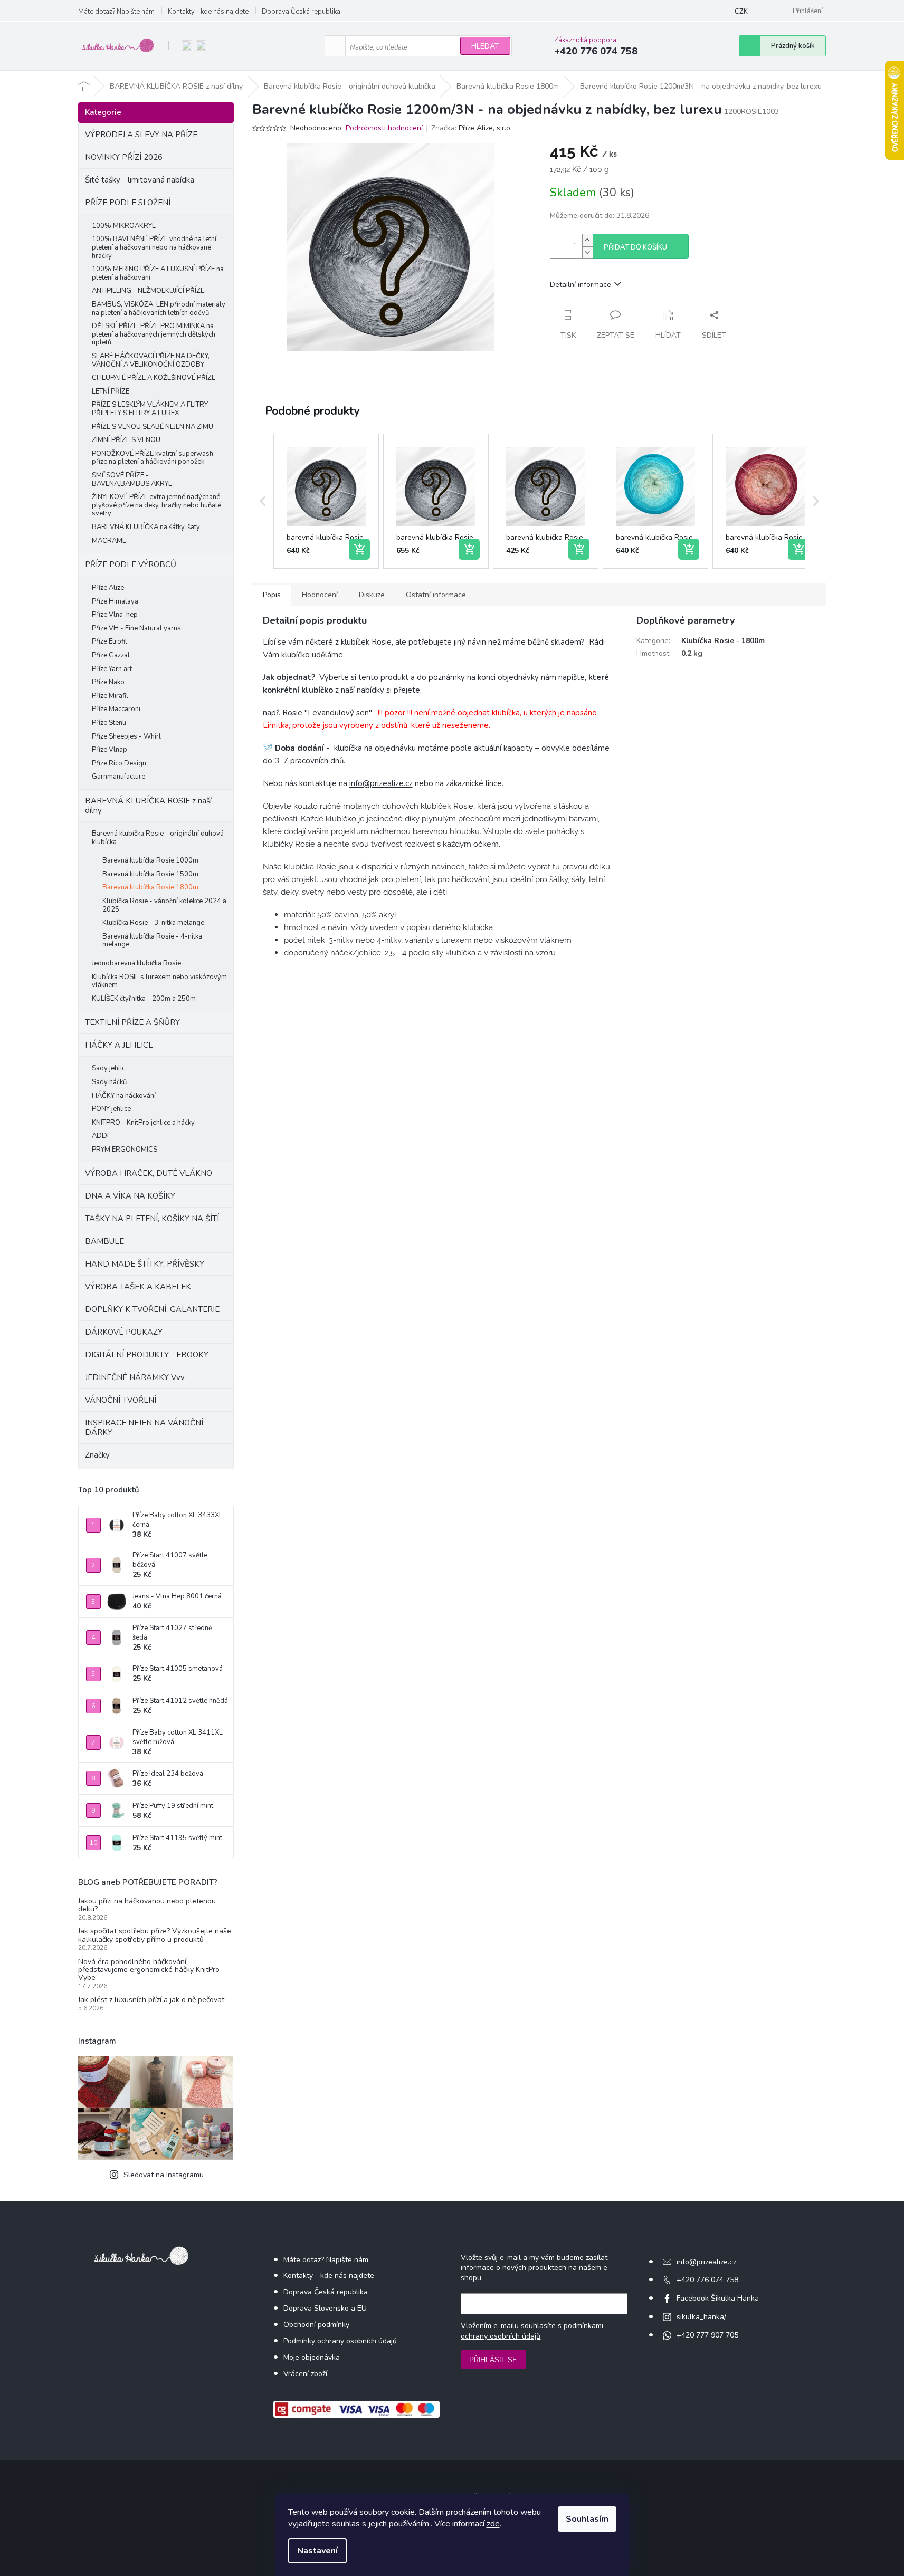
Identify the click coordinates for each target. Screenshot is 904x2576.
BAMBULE (104, 1241)
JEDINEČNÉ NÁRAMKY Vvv (135, 1377)
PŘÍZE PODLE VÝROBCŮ (131, 564)
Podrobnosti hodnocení (384, 128)
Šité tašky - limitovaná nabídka (140, 180)
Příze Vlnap (110, 750)
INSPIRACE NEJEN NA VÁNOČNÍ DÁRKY (144, 1428)
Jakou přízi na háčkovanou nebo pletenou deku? (147, 1905)
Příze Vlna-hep (115, 615)
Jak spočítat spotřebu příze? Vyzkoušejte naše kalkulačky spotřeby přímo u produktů (155, 1935)
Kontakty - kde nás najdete (208, 12)
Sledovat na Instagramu (164, 2175)
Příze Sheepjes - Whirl (126, 736)
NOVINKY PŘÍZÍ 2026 (124, 157)
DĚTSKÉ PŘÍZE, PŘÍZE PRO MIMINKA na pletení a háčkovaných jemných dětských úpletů (154, 334)
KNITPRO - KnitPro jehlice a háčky (143, 1123)
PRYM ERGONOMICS (125, 1150)
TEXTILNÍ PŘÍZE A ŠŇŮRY (132, 1022)
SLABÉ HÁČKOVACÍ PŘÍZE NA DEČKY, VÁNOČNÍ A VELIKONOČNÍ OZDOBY (151, 360)
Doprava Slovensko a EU (325, 2308)
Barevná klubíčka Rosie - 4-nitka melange (152, 941)
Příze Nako (108, 682)
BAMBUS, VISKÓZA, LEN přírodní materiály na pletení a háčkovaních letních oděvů (159, 309)
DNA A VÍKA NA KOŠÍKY (130, 1196)
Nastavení (317, 2551)
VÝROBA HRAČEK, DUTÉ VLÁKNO (149, 1173)
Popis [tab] (272, 595)
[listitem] (326, 501)
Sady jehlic (108, 1068)
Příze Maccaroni (116, 709)
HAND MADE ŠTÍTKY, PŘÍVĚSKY (145, 1264)
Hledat (485, 46)
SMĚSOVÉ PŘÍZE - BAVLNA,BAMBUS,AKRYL (132, 480)
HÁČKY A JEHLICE (119, 1045)
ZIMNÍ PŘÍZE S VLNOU (126, 440)
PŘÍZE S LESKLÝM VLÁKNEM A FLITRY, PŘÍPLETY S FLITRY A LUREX (150, 409)
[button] (263, 501)
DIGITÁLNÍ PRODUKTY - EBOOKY (147, 1355)
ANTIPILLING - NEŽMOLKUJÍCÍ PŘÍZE (148, 291)
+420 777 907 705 (707, 2335)
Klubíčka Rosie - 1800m (723, 641)
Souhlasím (587, 2519)
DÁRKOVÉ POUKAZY (124, 1332)
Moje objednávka (312, 2357)
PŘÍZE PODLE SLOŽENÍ (128, 203)
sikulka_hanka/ (701, 2317)
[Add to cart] (359, 549)
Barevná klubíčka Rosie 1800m (150, 887)
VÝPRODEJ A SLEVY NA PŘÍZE (141, 135)
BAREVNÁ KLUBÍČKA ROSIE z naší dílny (148, 806)
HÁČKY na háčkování (124, 1096)
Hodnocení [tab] (320, 595)
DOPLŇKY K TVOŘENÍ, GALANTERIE (152, 1309)
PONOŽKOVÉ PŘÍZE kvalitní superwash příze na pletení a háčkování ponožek (153, 458)
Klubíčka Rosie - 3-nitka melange (153, 923)
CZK (741, 12)
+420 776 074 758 (707, 2280)
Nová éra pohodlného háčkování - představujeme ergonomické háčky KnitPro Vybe (149, 1970)
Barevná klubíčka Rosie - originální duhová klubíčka (158, 838)
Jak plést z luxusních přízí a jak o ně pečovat (151, 2000)
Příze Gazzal (111, 655)
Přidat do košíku (635, 247)
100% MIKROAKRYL (124, 226)
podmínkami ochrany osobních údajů (532, 2331)
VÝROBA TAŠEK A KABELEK (138, 1287)
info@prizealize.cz (381, 783)
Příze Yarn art (112, 669)
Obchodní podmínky (316, 2325)
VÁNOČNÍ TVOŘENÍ (121, 1400)
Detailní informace (581, 285)
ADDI (100, 1136)
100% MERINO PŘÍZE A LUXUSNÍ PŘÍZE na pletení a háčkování (158, 273)
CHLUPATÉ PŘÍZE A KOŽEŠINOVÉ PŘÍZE (154, 378)
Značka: (472, 128)
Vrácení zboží (305, 2374)
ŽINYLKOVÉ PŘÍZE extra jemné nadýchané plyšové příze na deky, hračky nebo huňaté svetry (156, 505)
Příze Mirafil (110, 696)
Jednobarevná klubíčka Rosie (136, 963)
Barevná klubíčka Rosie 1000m (150, 860)
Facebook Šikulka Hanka (718, 2298)
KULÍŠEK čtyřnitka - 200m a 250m (144, 999)
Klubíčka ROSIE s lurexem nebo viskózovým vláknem (159, 981)
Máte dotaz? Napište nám (116, 12)
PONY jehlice (111, 1109)
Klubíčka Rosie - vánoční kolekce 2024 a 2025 (164, 905)
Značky (97, 1455)
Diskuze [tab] (372, 595)
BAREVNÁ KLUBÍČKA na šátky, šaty (146, 527)
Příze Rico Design (119, 763)
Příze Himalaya (115, 601)
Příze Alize (108, 588)
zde (493, 2524)
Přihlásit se (493, 2360)
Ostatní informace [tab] (436, 595)
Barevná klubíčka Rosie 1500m (150, 874)
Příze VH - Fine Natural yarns (136, 628)
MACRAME (109, 541)
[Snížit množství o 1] (587, 252)
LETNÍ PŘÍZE (111, 391)
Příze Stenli (109, 723)
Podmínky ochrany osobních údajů (340, 2341)
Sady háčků (109, 1082)
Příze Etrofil (110, 641)
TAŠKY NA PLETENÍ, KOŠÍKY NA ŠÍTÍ (152, 1219)
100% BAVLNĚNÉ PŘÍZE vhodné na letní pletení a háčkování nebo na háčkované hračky (154, 247)
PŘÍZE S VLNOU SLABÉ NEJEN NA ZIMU (153, 427)
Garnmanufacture (118, 777)
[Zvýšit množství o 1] (587, 240)
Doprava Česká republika (301, 12)
